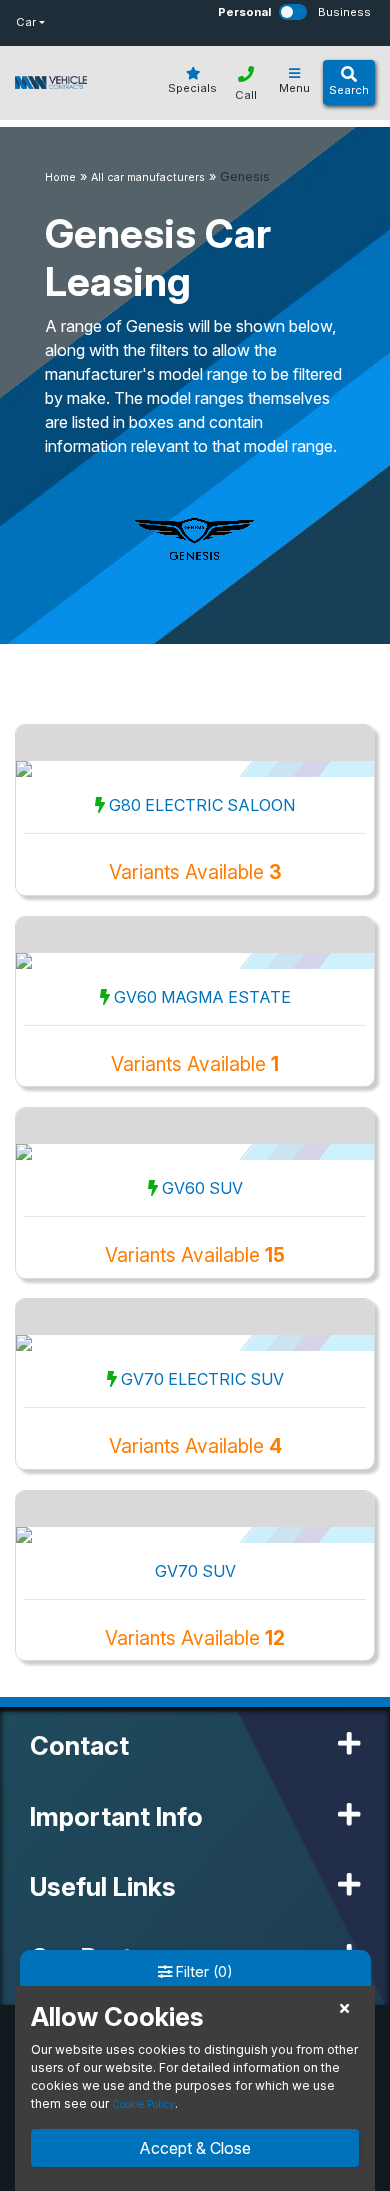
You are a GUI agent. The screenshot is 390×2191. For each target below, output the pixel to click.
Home (60, 177)
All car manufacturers (148, 177)
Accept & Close (195, 2148)
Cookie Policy (143, 2104)
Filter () (202, 1971)
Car (26, 22)
